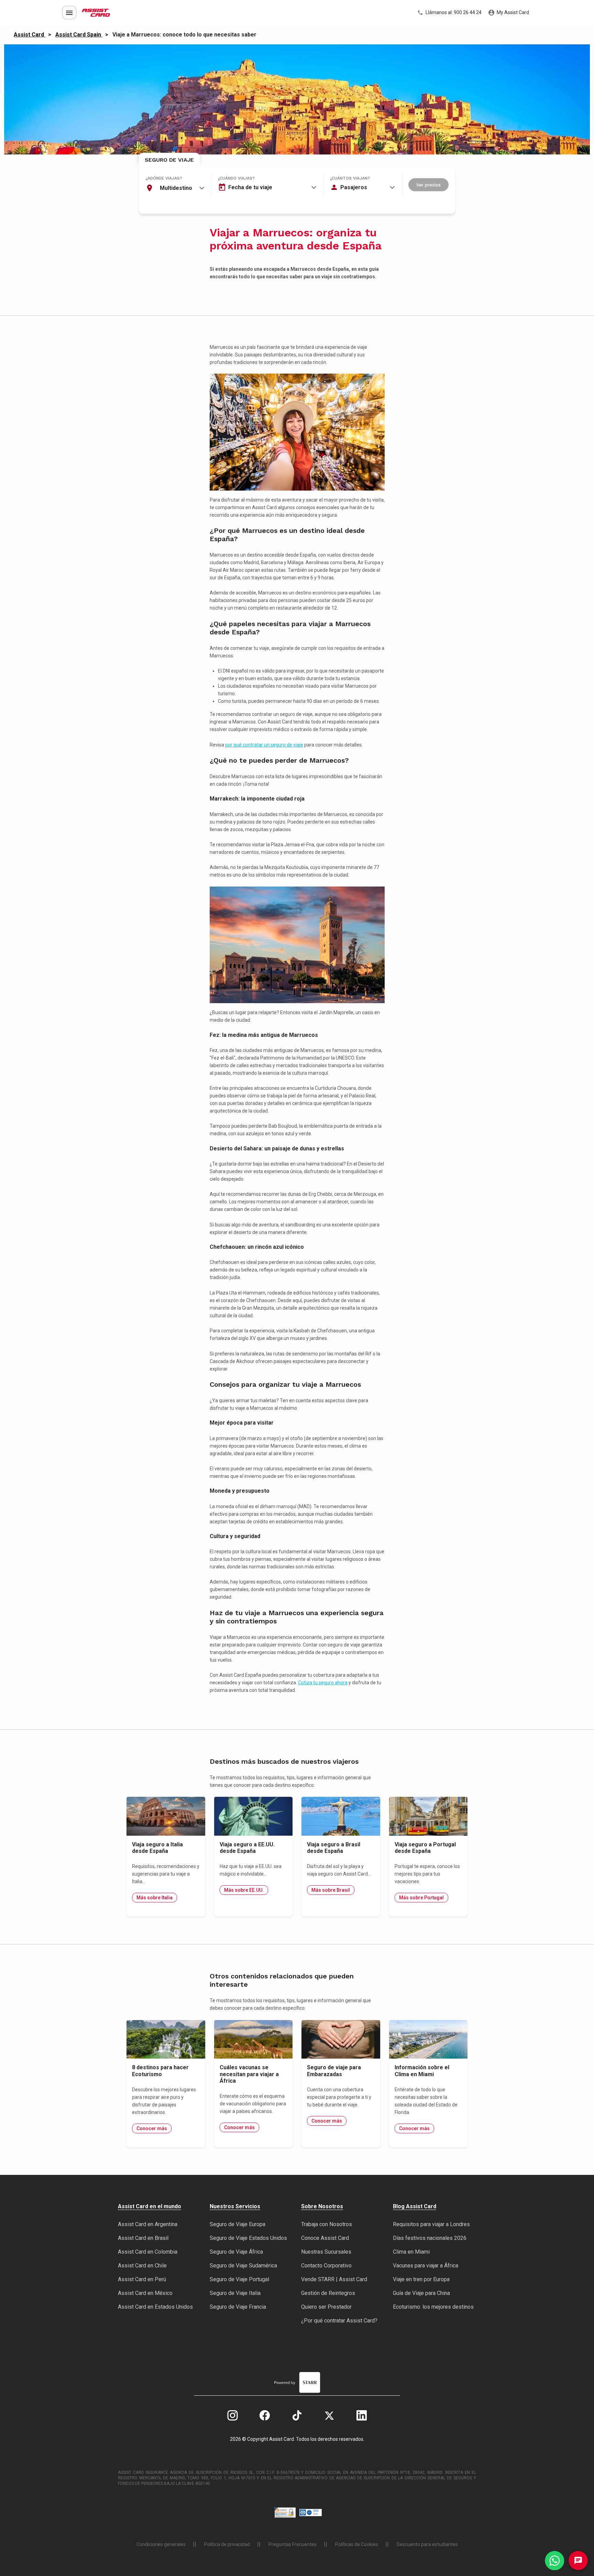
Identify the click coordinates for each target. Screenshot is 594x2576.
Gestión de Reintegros (328, 2293)
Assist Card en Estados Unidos (155, 2307)
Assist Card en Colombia (148, 2252)
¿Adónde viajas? (164, 178)
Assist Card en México (145, 2293)
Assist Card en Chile (142, 2266)
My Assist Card (512, 12)
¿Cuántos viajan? (350, 178)
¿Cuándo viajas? (236, 178)
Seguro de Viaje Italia (235, 2293)
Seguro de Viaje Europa (238, 2224)
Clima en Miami (411, 2252)
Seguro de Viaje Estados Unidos (248, 2238)
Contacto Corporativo (326, 2266)
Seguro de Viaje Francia (238, 2307)
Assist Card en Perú (142, 2279)
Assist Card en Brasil (143, 2238)
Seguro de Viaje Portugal (239, 2279)
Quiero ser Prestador (326, 2307)
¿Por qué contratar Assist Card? (339, 2321)
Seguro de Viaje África (236, 2252)
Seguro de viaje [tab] (169, 160)
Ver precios (428, 185)
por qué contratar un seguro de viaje (264, 745)
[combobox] (175, 188)
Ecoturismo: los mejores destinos (433, 2307)
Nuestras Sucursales (326, 2252)
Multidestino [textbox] (176, 188)
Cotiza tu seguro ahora (323, 1683)
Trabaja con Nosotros (327, 2224)
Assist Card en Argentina (148, 2224)
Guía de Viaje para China (421, 2293)
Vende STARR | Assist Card (334, 2279)
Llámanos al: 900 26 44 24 (453, 12)
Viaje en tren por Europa (421, 2279)
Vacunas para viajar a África (426, 2266)
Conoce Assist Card (325, 2238)
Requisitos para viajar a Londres (431, 2224)
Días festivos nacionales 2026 (430, 2238)
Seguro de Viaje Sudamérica (243, 2266)
